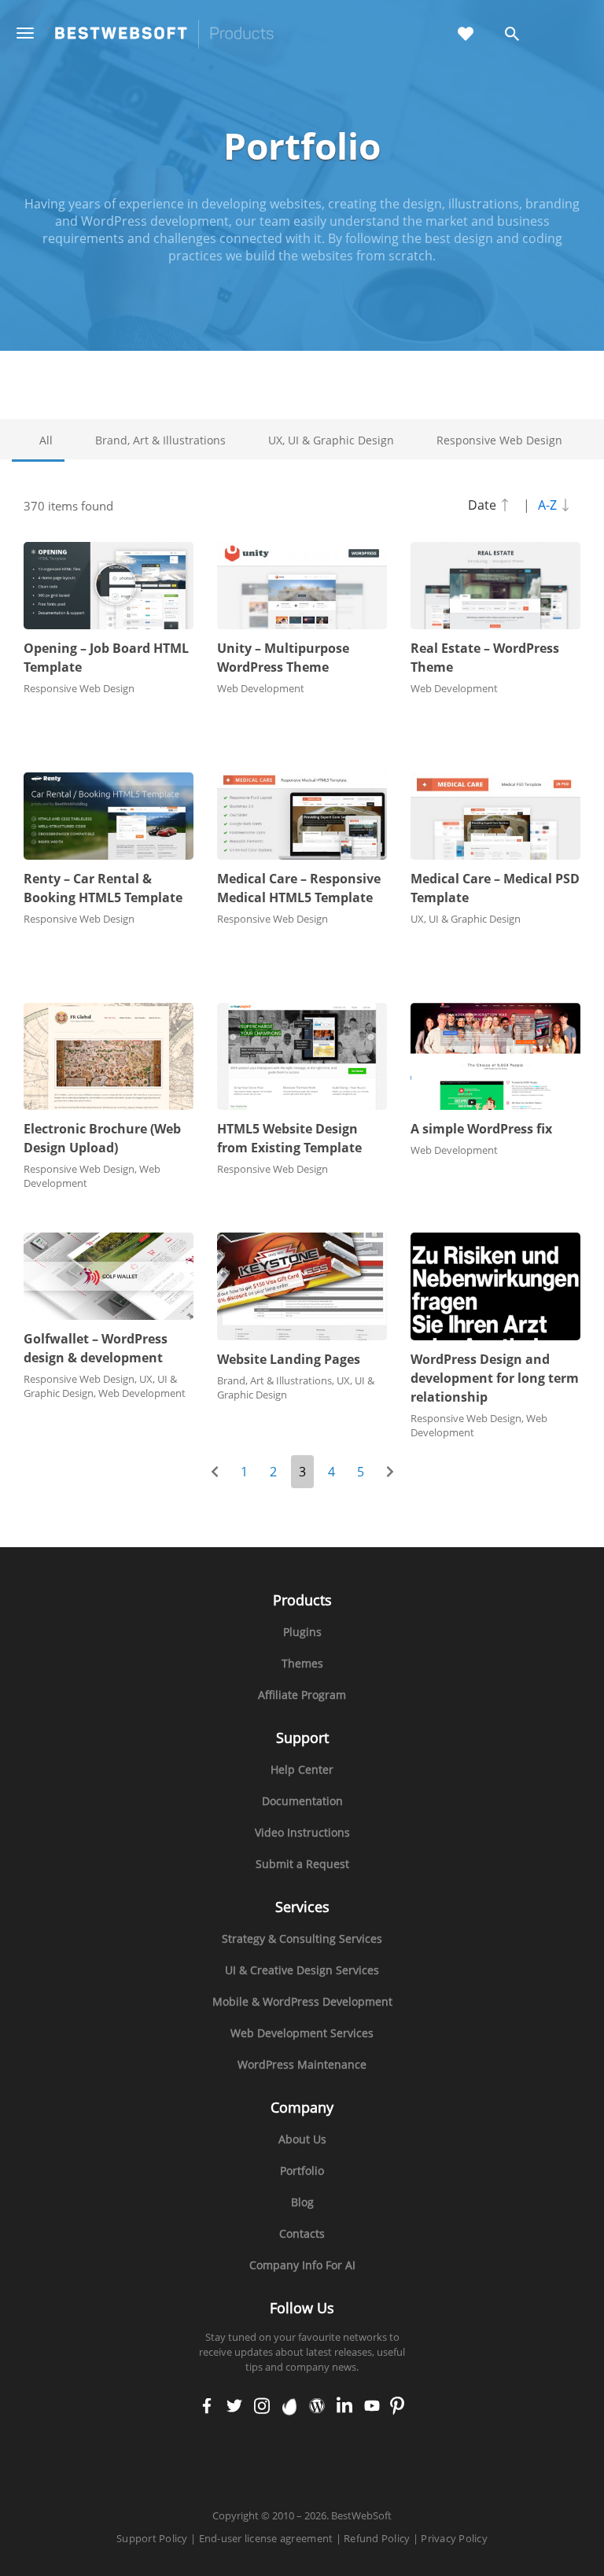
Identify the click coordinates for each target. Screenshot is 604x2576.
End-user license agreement (266, 2538)
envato (290, 2407)
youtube (372, 2407)
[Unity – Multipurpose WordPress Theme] (302, 586)
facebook (207, 2407)
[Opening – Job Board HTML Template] (109, 586)
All (46, 440)
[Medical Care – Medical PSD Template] (495, 816)
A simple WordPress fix (481, 1129)
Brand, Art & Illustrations (160, 440)
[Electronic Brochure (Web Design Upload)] (109, 1057)
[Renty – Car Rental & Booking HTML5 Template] (109, 816)
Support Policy (152, 2538)
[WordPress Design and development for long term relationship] (495, 1286)
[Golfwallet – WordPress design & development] (109, 1276)
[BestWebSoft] (164, 34)
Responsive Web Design (499, 440)
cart (564, 35)
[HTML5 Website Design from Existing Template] (302, 1057)
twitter (234, 2407)
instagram (262, 2407)
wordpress (317, 2407)
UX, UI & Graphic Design (331, 440)
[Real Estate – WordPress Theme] (495, 586)
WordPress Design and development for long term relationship (495, 1378)
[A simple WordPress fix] (495, 1057)
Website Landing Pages (289, 1359)
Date (484, 505)
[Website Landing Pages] (302, 1286)
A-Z (549, 505)
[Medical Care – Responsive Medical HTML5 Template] (302, 816)
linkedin (344, 2407)
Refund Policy (377, 2538)
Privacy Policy (454, 2538)
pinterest (398, 2407)
